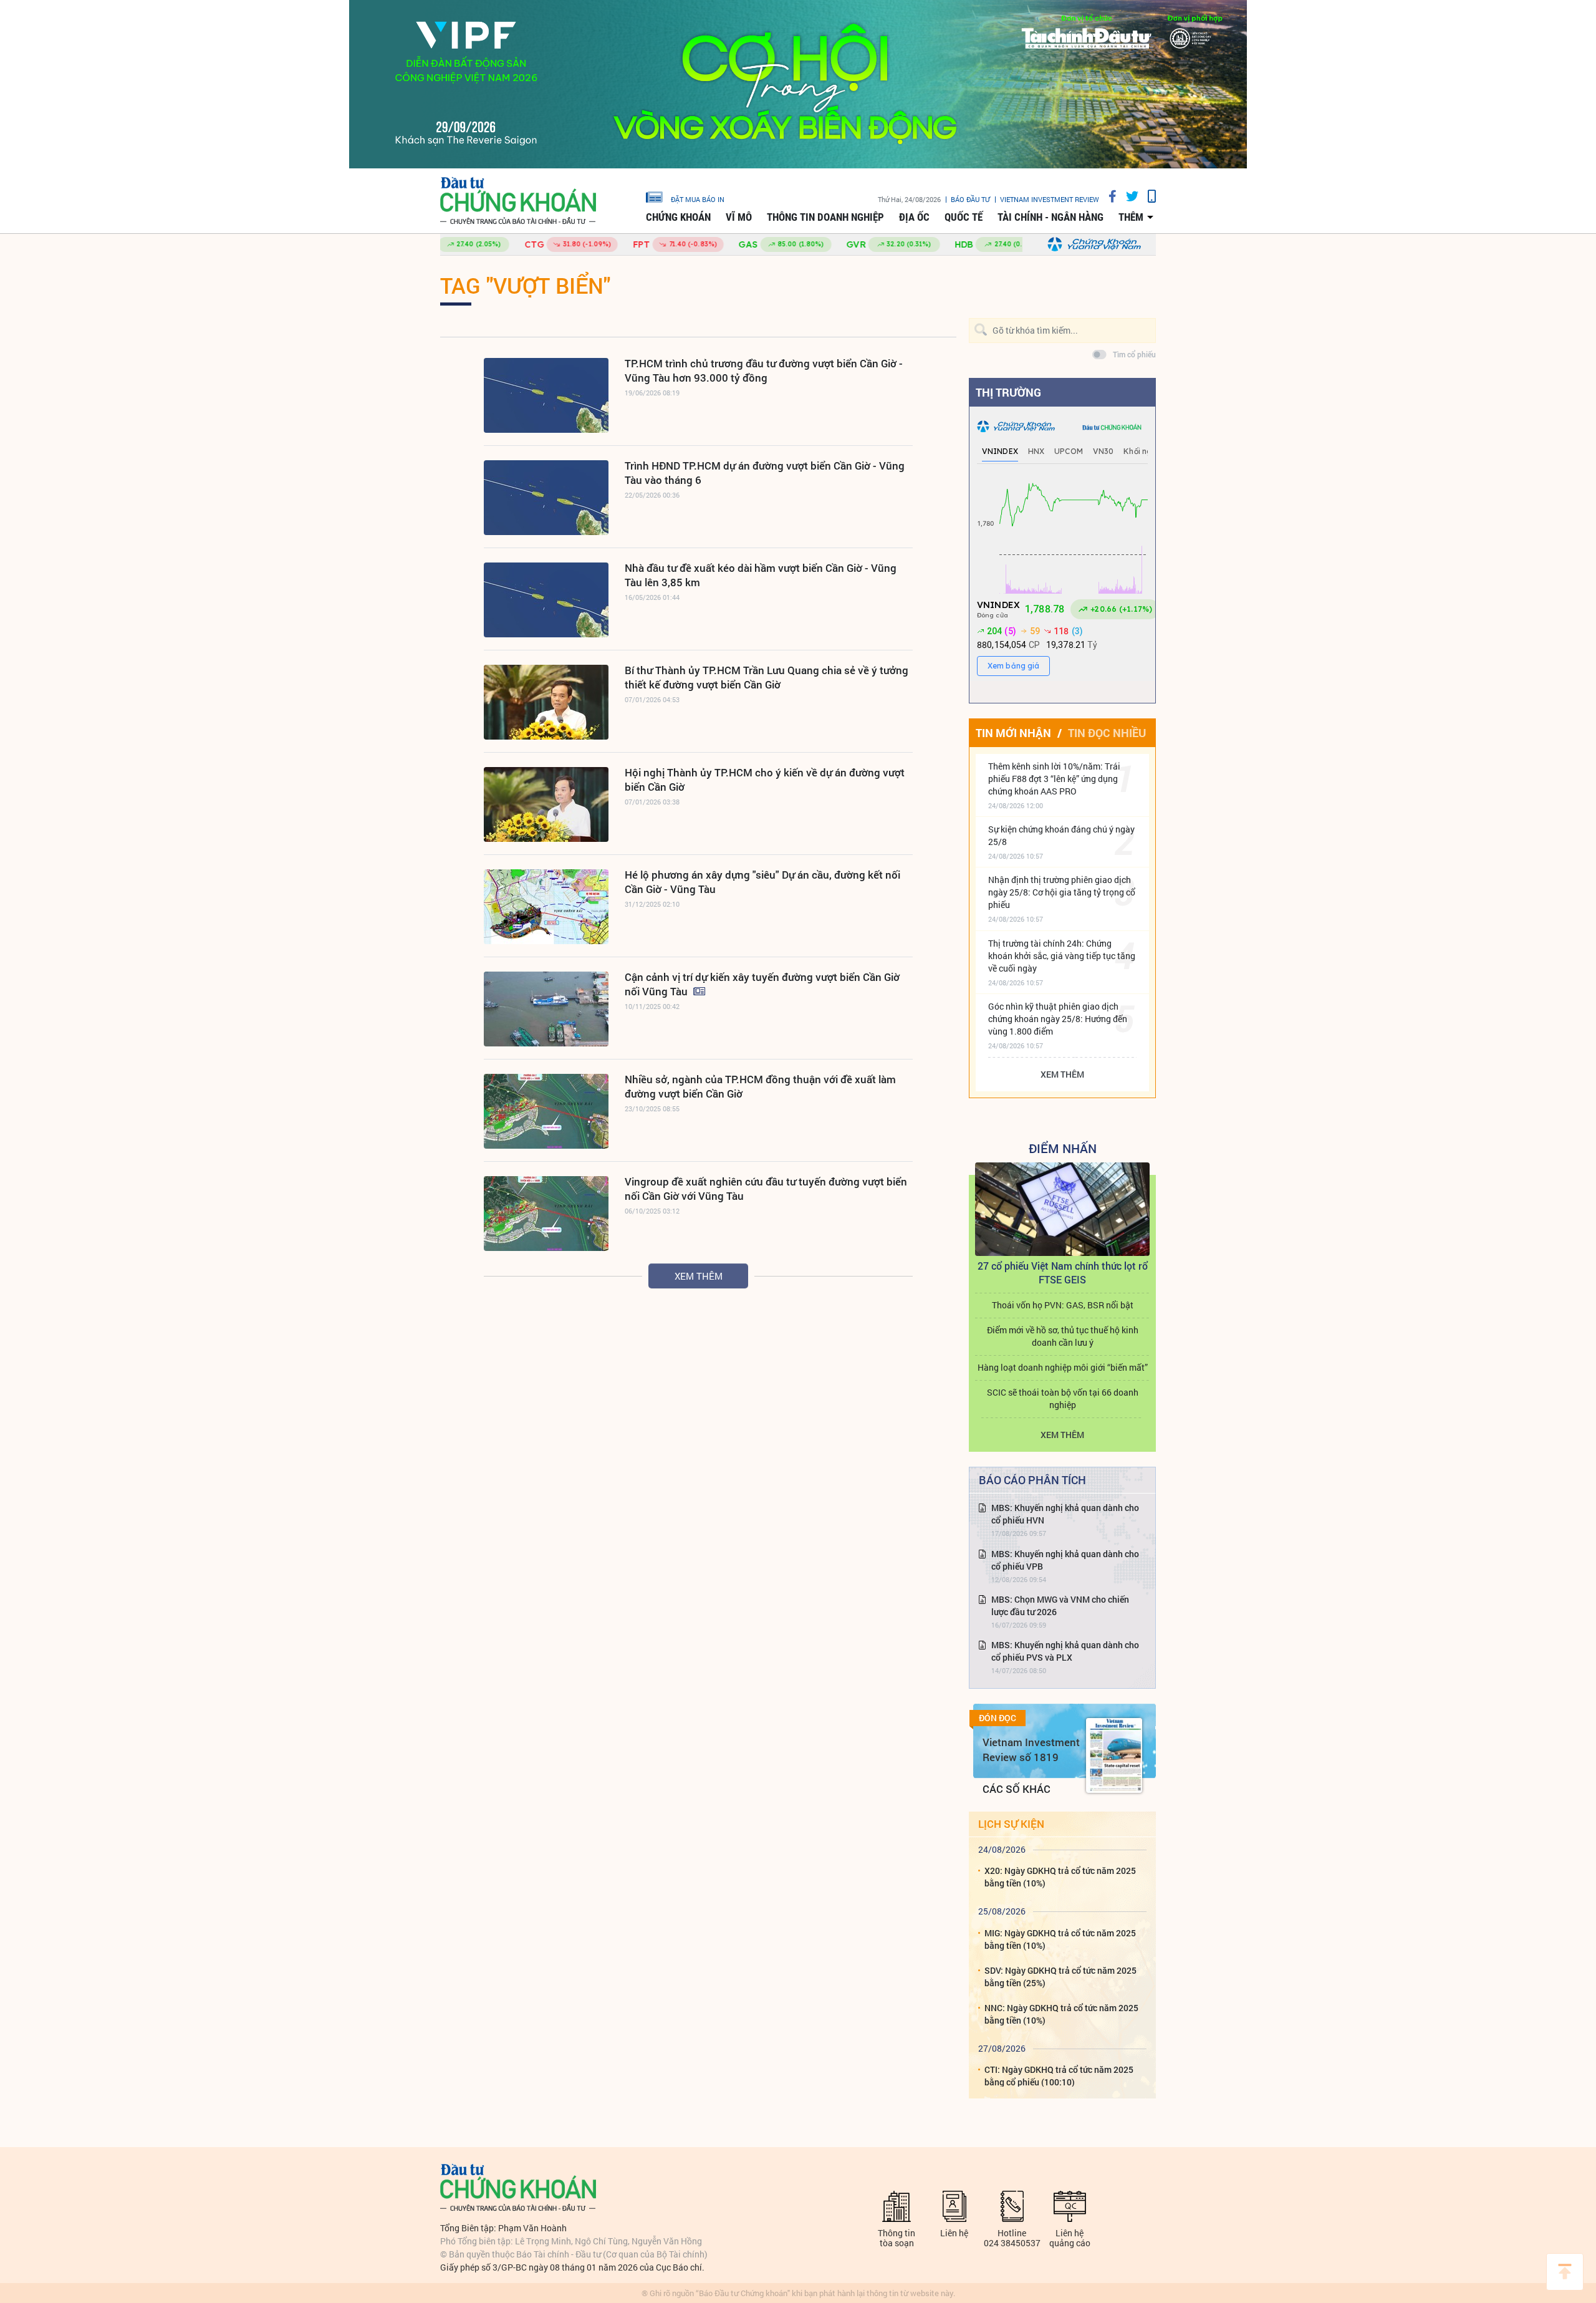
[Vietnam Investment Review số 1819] (1114, 1755)
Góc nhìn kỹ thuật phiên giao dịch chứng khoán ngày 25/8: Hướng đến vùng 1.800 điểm (1058, 1019)
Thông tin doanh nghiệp (825, 217)
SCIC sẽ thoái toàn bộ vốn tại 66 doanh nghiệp (1063, 1398)
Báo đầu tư (970, 199)
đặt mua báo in (698, 199)
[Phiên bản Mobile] (1147, 196)
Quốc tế (964, 217)
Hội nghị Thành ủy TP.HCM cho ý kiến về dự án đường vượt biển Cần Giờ (765, 780)
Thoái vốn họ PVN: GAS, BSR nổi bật (1063, 1305)
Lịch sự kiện (1011, 1824)
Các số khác (1017, 1789)
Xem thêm (699, 1276)
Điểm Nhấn (1063, 1148)
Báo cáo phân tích (1032, 1480)
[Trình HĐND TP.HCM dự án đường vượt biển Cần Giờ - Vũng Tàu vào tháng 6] (546, 498)
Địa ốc (914, 217)
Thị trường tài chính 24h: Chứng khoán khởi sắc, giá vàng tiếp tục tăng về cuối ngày (1062, 956)
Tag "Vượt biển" (525, 285)
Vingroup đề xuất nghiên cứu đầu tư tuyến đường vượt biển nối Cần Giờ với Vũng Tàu (766, 1189)
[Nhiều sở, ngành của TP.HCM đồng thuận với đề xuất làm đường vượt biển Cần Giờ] (546, 1111)
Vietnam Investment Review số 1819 (1031, 1750)
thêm (1131, 217)
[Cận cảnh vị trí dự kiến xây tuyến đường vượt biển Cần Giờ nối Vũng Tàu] (546, 1009)
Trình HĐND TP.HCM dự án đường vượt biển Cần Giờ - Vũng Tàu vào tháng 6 (765, 473)
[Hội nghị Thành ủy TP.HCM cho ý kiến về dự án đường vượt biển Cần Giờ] (546, 804)
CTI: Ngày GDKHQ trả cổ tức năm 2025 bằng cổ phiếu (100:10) (1059, 2076)
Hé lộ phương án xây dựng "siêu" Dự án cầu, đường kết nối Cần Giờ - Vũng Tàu (762, 882)
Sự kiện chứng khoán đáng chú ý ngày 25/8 (1061, 835)
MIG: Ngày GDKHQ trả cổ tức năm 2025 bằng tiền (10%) (1060, 1939)
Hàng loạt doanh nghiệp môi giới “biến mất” (1063, 1367)
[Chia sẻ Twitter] (1127, 196)
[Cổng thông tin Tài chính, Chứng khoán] (518, 201)
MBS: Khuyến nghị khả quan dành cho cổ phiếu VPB (1065, 1560)
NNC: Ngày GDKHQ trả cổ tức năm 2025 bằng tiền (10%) (1061, 2014)
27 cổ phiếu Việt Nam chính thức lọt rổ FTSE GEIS (1063, 1272)
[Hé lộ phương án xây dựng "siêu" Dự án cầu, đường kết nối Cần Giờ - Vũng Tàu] (546, 907)
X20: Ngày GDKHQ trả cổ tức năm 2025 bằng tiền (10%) (1060, 1877)
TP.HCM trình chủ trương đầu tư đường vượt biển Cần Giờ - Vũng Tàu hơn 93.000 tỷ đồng (764, 370)
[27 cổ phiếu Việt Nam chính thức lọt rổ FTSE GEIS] (1062, 1209)
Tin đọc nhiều (1107, 733)
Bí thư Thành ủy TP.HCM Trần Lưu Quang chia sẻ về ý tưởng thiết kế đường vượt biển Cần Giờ (767, 677)
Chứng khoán (678, 217)
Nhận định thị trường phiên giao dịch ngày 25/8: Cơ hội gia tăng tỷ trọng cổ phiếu (1062, 892)
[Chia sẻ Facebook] (1108, 196)
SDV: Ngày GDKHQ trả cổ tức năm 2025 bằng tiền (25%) (1060, 1977)
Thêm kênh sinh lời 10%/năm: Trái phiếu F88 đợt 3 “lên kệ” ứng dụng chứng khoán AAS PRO (1054, 779)
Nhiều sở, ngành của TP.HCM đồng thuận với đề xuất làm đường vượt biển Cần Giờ (760, 1086)
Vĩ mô (739, 217)
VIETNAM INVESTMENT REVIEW (1050, 199)
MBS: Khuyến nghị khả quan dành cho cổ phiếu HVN (1065, 1514)
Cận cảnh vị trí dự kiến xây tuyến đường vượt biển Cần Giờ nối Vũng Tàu (762, 984)
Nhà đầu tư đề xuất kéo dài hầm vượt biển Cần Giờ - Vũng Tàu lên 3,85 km (761, 575)
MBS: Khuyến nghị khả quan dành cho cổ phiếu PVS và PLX (1065, 1651)
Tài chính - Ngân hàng (1050, 217)
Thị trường (1008, 392)
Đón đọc (997, 1718)
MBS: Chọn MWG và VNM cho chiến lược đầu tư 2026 (1060, 1605)
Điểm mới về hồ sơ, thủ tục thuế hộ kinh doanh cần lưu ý (1063, 1336)
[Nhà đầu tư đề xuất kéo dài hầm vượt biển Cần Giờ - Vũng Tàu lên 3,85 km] (546, 600)
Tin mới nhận (1013, 733)
